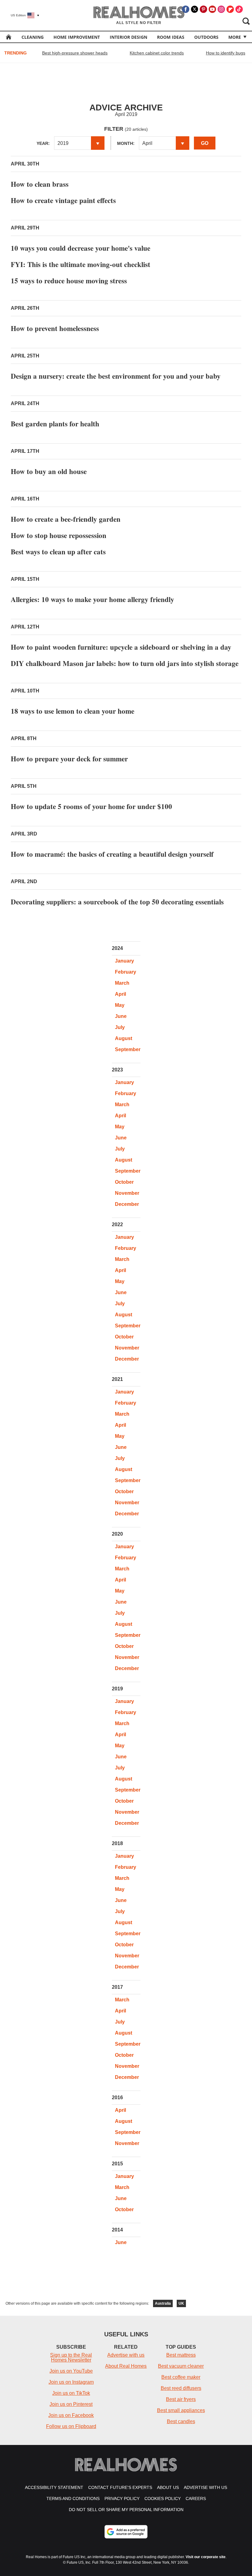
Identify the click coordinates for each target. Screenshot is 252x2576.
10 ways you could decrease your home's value (81, 248)
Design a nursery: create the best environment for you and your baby (116, 376)
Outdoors (206, 37)
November (127, 1193)
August (124, 1038)
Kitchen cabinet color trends (157, 53)
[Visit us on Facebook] (186, 9)
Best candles (181, 2421)
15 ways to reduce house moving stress (69, 281)
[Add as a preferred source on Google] (126, 2532)
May (120, 1005)
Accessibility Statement (54, 2487)
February (126, 972)
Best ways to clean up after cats (58, 552)
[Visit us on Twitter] (195, 9)
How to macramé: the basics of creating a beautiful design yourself (112, 854)
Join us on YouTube (71, 2371)
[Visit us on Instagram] (221, 9)
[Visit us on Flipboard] (230, 9)
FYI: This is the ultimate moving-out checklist (81, 264)
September (128, 1049)
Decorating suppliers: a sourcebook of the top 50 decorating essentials (117, 902)
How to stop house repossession (59, 535)
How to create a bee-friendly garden (66, 519)
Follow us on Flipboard (71, 2426)
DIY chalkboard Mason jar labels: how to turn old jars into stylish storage (125, 663)
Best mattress (181, 2355)
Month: (126, 143)
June (121, 1016)
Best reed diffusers (181, 2388)
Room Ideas (171, 37)
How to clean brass (40, 184)
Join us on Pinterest (71, 2404)
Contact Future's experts (120, 2487)
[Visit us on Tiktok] (239, 9)
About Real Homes (126, 2366)
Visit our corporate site (206, 2557)
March (122, 983)
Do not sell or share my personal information (126, 2510)
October (124, 1182)
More (235, 37)
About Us (168, 2487)
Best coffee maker (181, 2377)
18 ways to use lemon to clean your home (73, 711)
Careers (196, 2498)
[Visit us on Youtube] (212, 9)
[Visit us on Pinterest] (203, 9)
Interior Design (128, 37)
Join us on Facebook (71, 2415)
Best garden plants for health (55, 424)
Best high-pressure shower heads (75, 53)
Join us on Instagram (71, 2382)
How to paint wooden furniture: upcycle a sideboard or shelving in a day (121, 647)
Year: (43, 143)
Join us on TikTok (71, 2393)
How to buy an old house (49, 471)
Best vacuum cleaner (181, 2366)
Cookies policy (163, 2498)
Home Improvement (77, 37)
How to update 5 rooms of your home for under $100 (91, 806)
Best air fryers (181, 2399)
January (124, 961)
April (120, 994)
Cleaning (33, 37)
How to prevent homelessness (55, 328)
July (120, 1027)
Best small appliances (181, 2410)
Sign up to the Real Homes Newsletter (71, 2357)
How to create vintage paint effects (63, 200)
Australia (163, 2303)
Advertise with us (126, 2355)
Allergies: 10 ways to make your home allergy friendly (93, 599)
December (127, 1204)
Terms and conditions (73, 2498)
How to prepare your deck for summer (69, 759)
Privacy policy (122, 2498)
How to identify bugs (226, 53)
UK (181, 2303)
